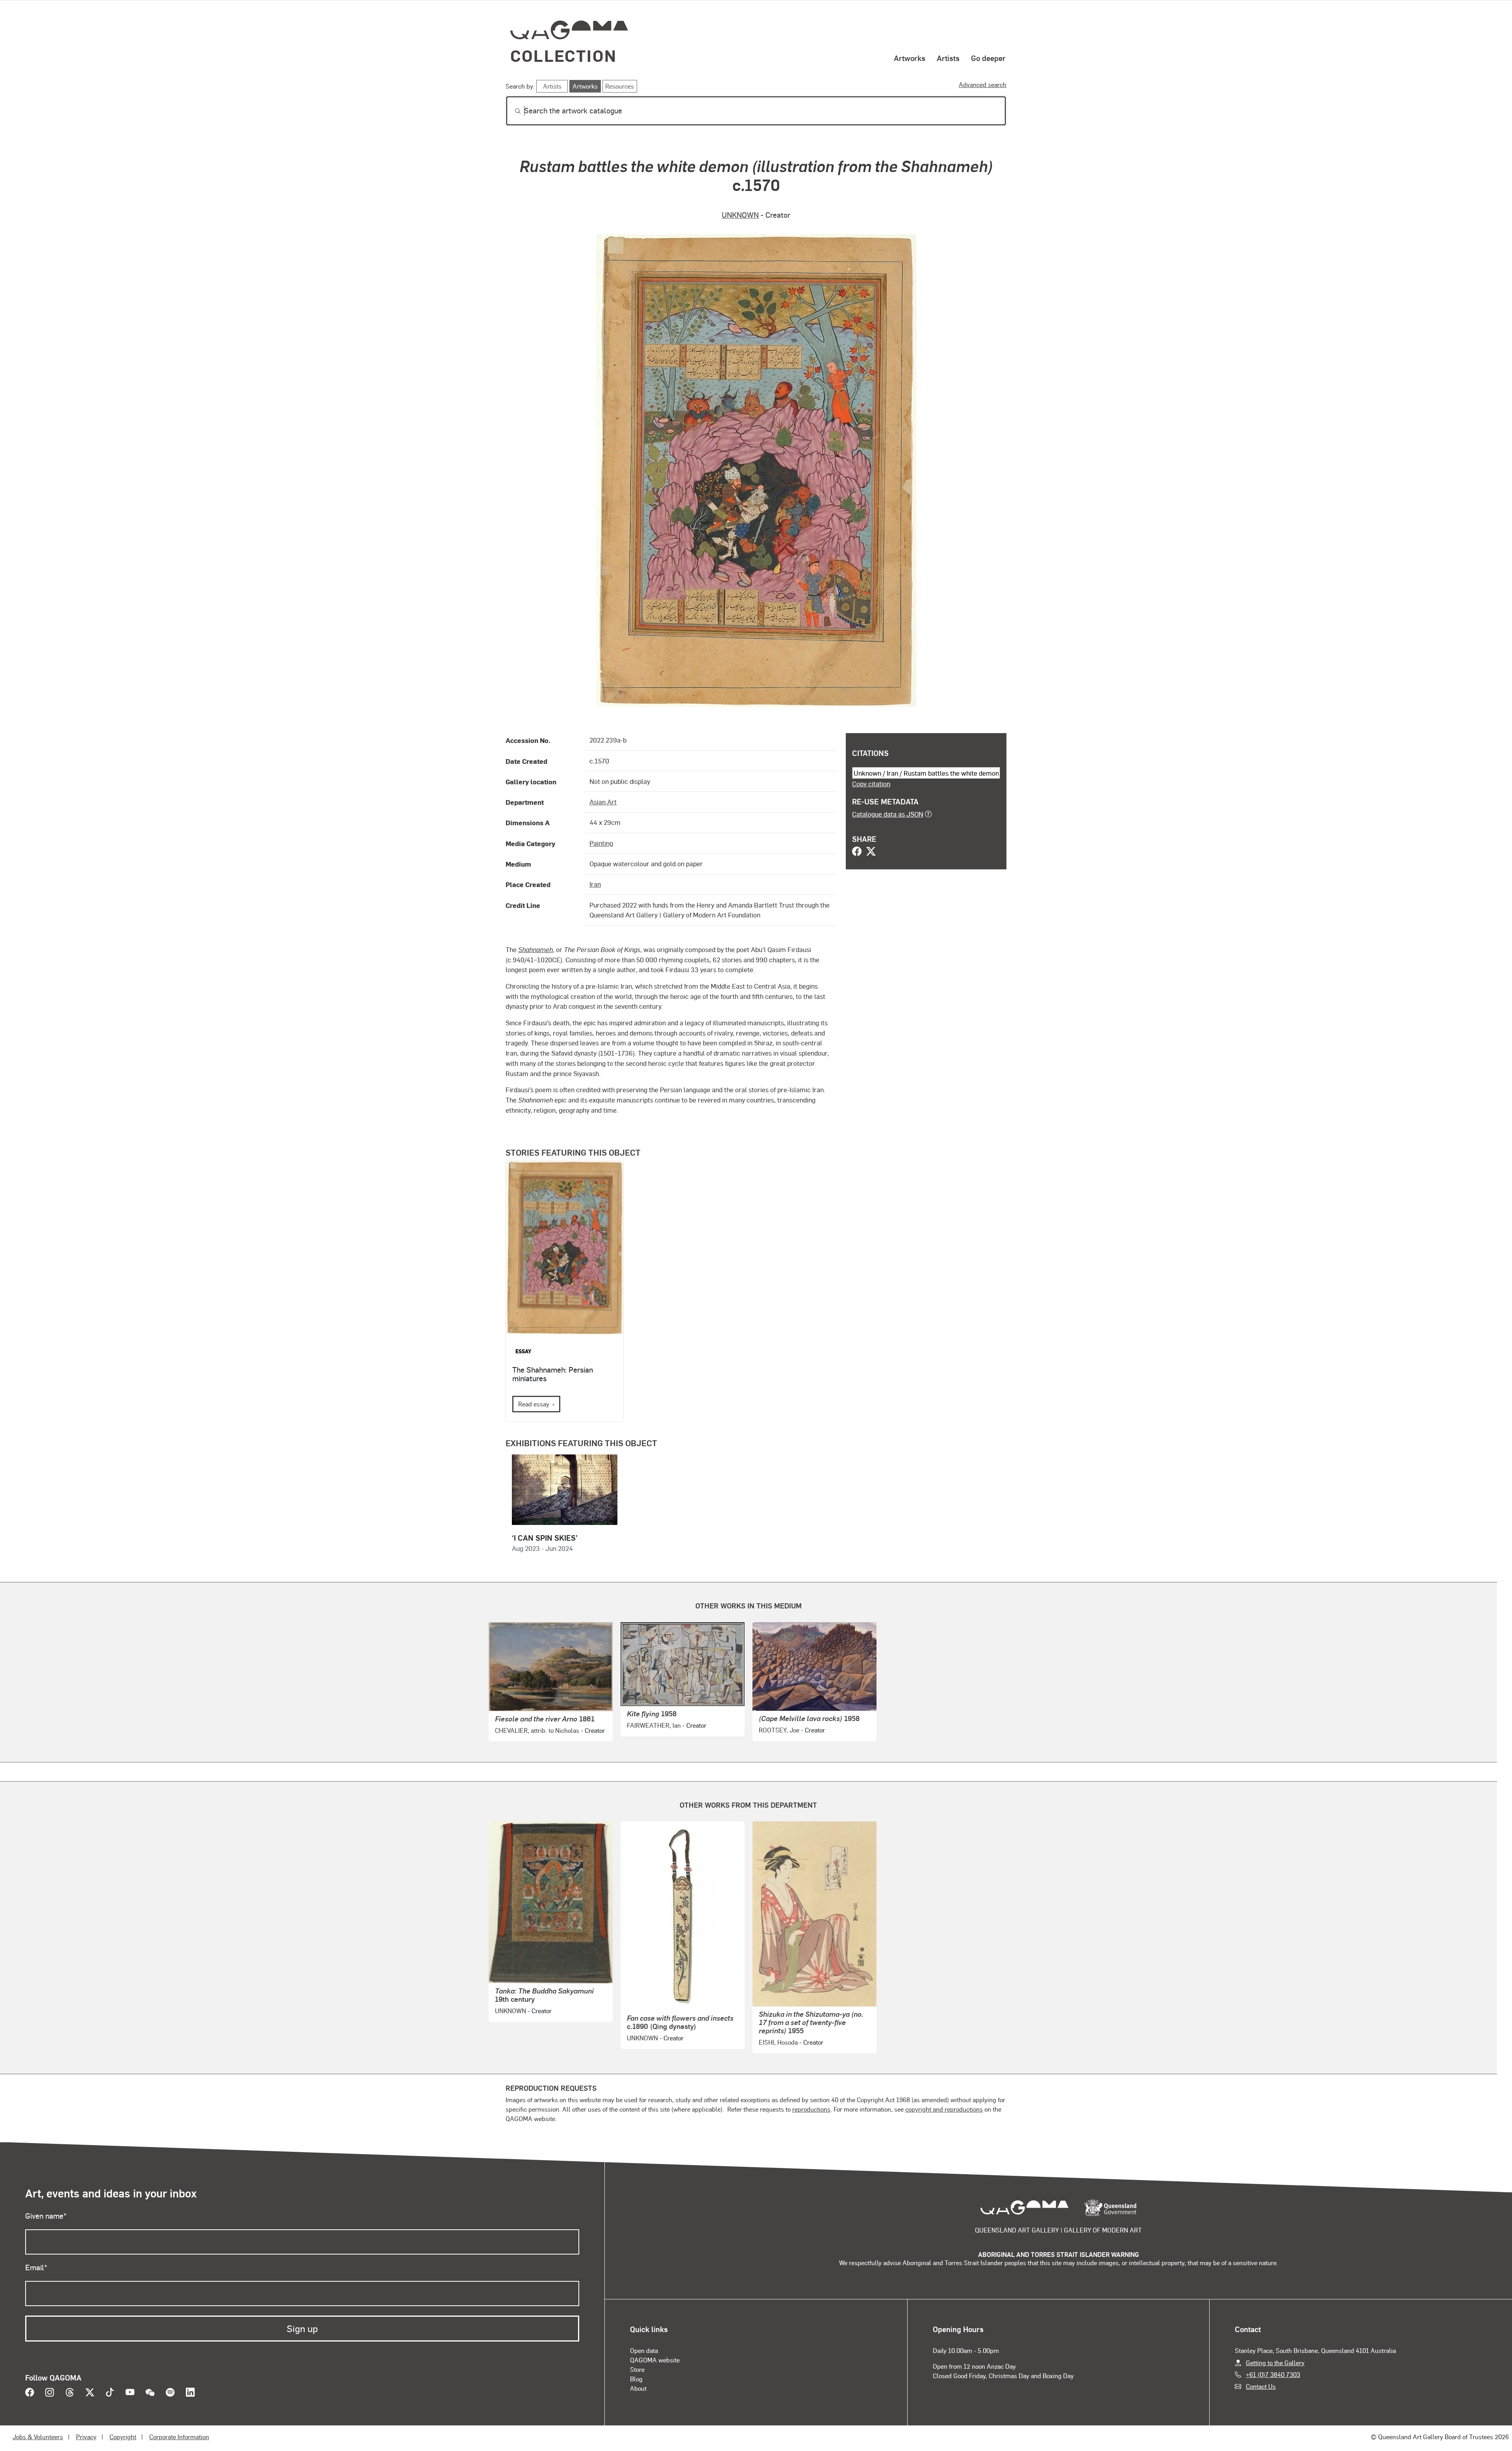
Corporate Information (179, 2437)
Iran (595, 884)
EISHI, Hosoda (778, 2042)
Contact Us (1261, 2386)
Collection (563, 55)
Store (637, 2369)
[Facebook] (857, 852)
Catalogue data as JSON (888, 814)
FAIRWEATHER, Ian (654, 1725)
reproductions (811, 2109)
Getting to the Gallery (1275, 2363)
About (638, 2388)
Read (534, 1404)
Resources (620, 86)
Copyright (123, 2437)
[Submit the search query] (511, 111)
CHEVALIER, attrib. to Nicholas (537, 1730)
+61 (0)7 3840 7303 (1273, 2374)
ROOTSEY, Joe (779, 1730)
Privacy (86, 2437)
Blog (636, 2379)
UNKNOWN (740, 215)
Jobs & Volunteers (38, 2437)
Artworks (910, 58)
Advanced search (983, 84)
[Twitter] (871, 852)
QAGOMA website (655, 2360)
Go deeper (988, 58)
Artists (948, 58)
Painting (601, 843)
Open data (644, 2350)
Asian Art (603, 802)
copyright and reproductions (944, 2109)
